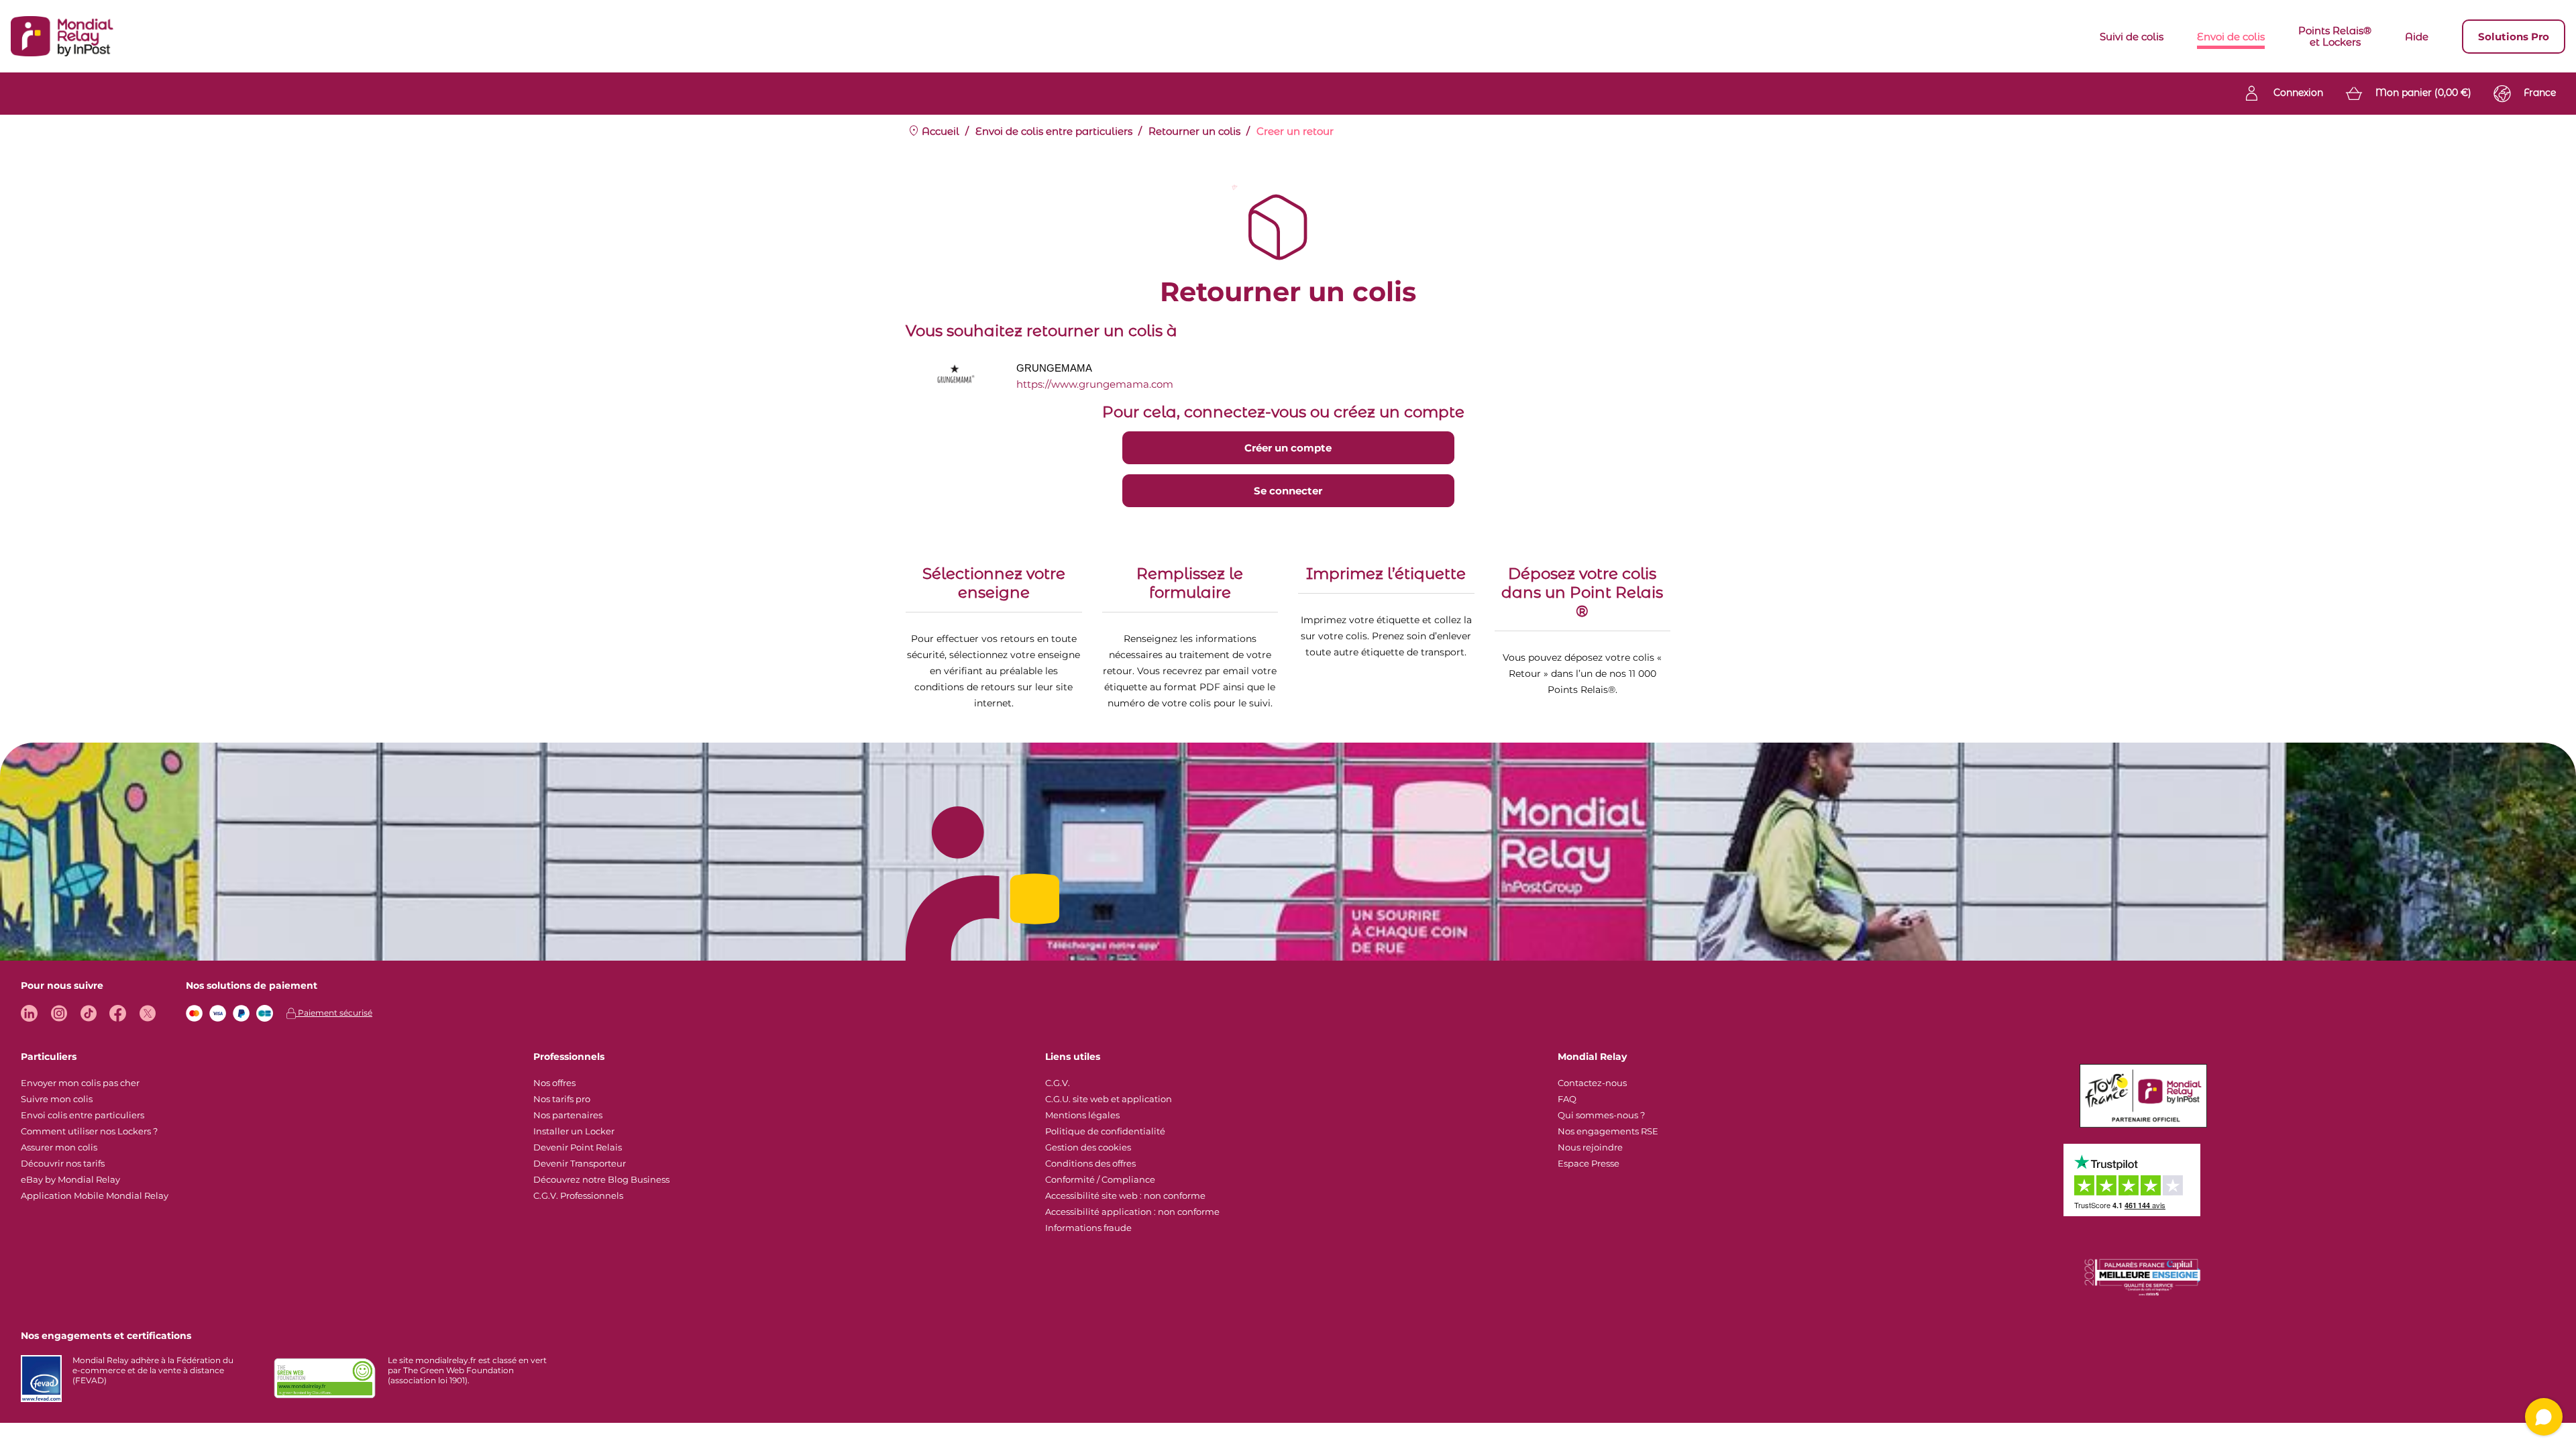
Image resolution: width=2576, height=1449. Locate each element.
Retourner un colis (1194, 131)
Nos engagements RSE (1608, 1131)
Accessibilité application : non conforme (1132, 1212)
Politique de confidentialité (1105, 1131)
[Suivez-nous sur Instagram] (59, 1013)
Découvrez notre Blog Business (601, 1179)
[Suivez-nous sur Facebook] (118, 1013)
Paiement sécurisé (334, 1013)
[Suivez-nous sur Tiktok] (88, 1013)
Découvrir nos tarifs (63, 1163)
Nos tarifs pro (562, 1099)
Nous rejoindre (1590, 1147)
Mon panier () (2423, 93)
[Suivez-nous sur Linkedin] (29, 1013)
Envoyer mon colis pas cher (80, 1083)
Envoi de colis (2231, 37)
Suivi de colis (2132, 37)
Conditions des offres (1090, 1163)
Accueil (939, 131)
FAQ (1567, 1099)
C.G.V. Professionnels (578, 1195)
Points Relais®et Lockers (2335, 36)
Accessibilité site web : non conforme (1125, 1195)
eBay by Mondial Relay (70, 1179)
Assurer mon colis (59, 1147)
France (2540, 93)
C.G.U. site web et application (1109, 1099)
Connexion (2298, 93)
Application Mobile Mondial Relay (95, 1195)
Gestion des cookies (1088, 1147)
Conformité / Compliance (1100, 1179)
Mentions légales (1082, 1115)
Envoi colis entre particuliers (83, 1115)
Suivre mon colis (57, 1099)
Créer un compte (1288, 448)
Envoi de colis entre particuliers (1054, 131)
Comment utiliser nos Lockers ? (89, 1131)
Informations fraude (1088, 1228)
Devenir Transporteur (580, 1163)
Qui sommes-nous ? (1601, 1115)
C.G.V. (1058, 1083)
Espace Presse (1589, 1163)
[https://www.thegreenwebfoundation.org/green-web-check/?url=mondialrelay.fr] (325, 1379)
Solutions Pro (2514, 37)
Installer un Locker (574, 1131)
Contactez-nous (1592, 1083)
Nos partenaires (568, 1115)
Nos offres (554, 1083)
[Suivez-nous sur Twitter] (147, 1013)
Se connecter (1288, 491)
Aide (2417, 37)
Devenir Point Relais (578, 1147)
